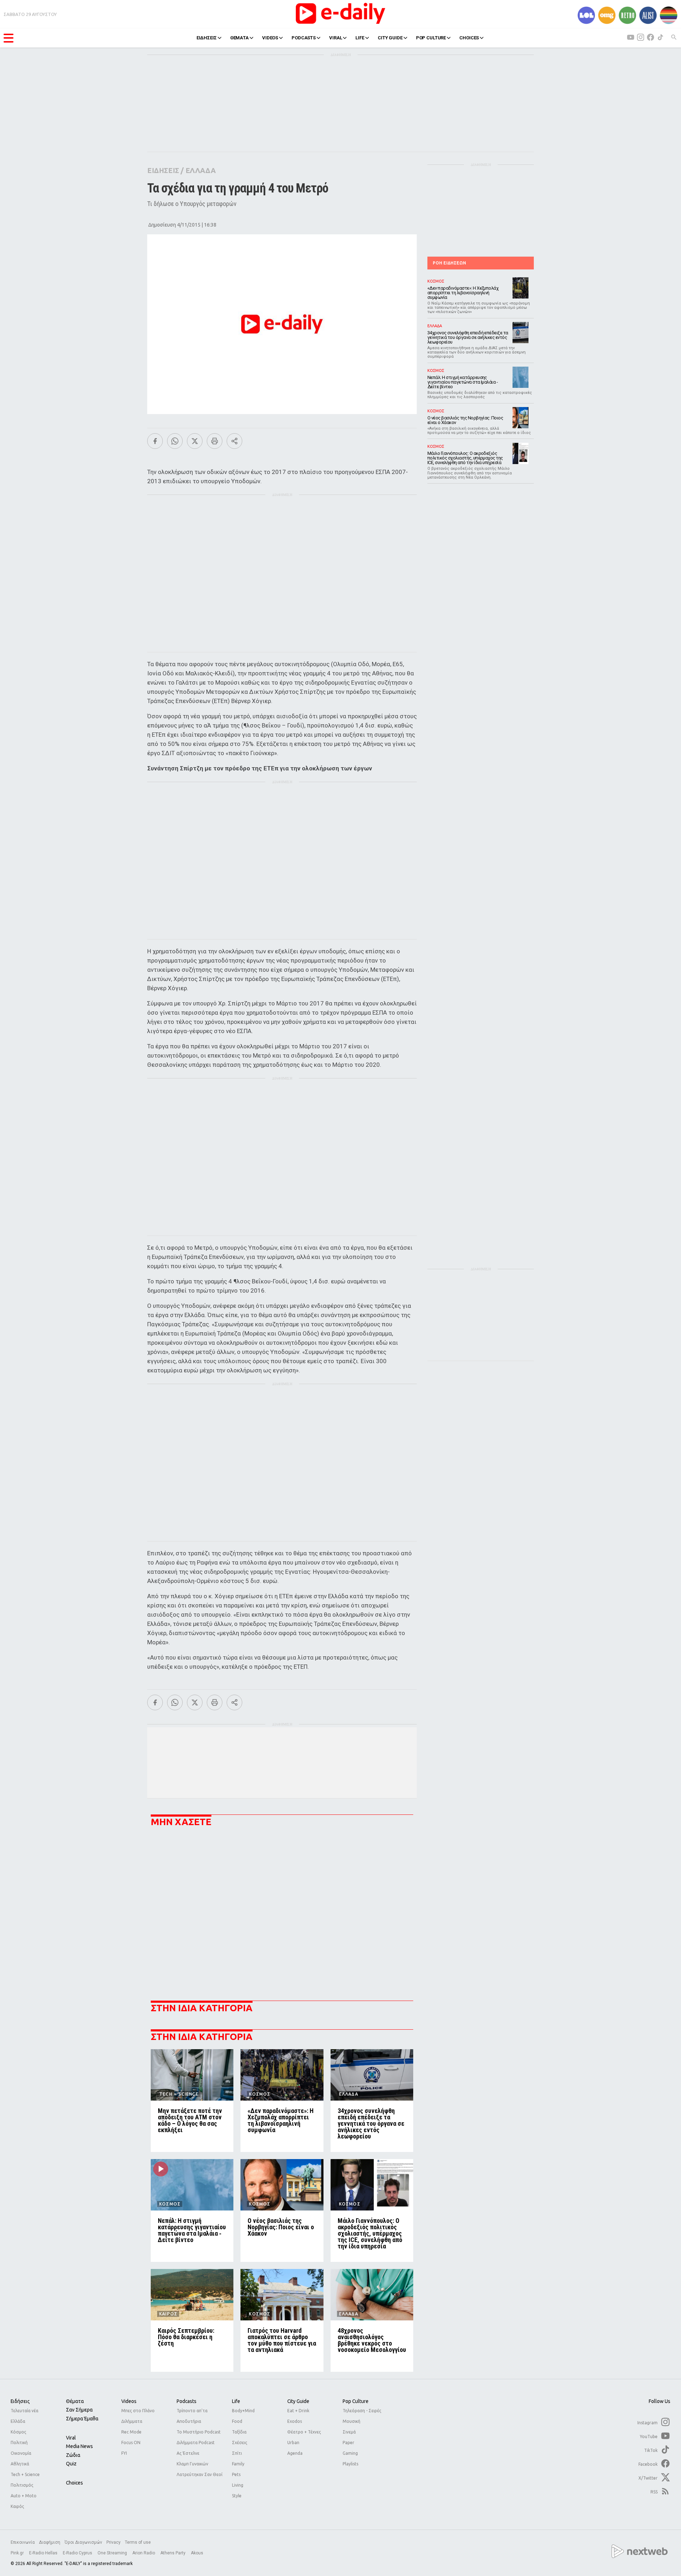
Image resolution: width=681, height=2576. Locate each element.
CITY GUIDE (390, 38)
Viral (71, 2438)
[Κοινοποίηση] (234, 441)
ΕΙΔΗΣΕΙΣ (207, 38)
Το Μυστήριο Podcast (199, 2432)
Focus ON (131, 2443)
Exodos (295, 2421)
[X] (195, 441)
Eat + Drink (298, 2411)
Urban (293, 2443)
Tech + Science (25, 2474)
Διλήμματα (132, 2421)
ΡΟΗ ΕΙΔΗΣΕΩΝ (449, 263)
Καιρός (17, 2506)
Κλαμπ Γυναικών (192, 2464)
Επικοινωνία (23, 2542)
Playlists (350, 2464)
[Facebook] (155, 441)
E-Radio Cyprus (78, 2553)
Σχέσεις (240, 2443)
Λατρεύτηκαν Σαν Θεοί (200, 2474)
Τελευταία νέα (24, 2411)
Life (236, 2401)
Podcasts (187, 2401)
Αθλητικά (20, 2464)
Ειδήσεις (20, 2401)
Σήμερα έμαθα (82, 2419)
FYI (124, 2453)
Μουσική (351, 2421)
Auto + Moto (24, 2496)
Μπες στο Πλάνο (138, 2411)
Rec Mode (131, 2432)
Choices (74, 2483)
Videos (129, 2401)
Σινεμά (349, 2432)
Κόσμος (18, 2432)
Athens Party (173, 2553)
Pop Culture (356, 2401)
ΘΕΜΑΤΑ (239, 38)
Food (237, 2421)
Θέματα (75, 2401)
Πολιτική (19, 2443)
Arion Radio (144, 2553)
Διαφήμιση (50, 2542)
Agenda (295, 2453)
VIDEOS (270, 38)
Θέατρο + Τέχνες (304, 2432)
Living (238, 2485)
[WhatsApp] (175, 441)
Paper (348, 2443)
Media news (79, 2446)
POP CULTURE (431, 38)
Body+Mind (243, 2411)
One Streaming (113, 2553)
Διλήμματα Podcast (196, 2443)
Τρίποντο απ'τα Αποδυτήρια (192, 2416)
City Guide (298, 2401)
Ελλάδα (18, 2421)
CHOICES (469, 38)
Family (238, 2464)
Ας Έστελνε (188, 2453)
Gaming (350, 2453)
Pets (236, 2474)
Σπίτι (237, 2453)
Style (237, 2496)
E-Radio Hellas (44, 2553)
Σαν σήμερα (79, 2410)
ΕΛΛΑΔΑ (201, 170)
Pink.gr (18, 2553)
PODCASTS (304, 38)
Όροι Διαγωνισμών (83, 2542)
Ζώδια (73, 2455)
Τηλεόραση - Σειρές (362, 2411)
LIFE (360, 38)
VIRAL (336, 38)
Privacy (113, 2542)
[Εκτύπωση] (215, 441)
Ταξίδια (239, 2432)
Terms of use (138, 2542)
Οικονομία (21, 2453)
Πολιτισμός (22, 2485)
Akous (197, 2553)
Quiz (71, 2464)
